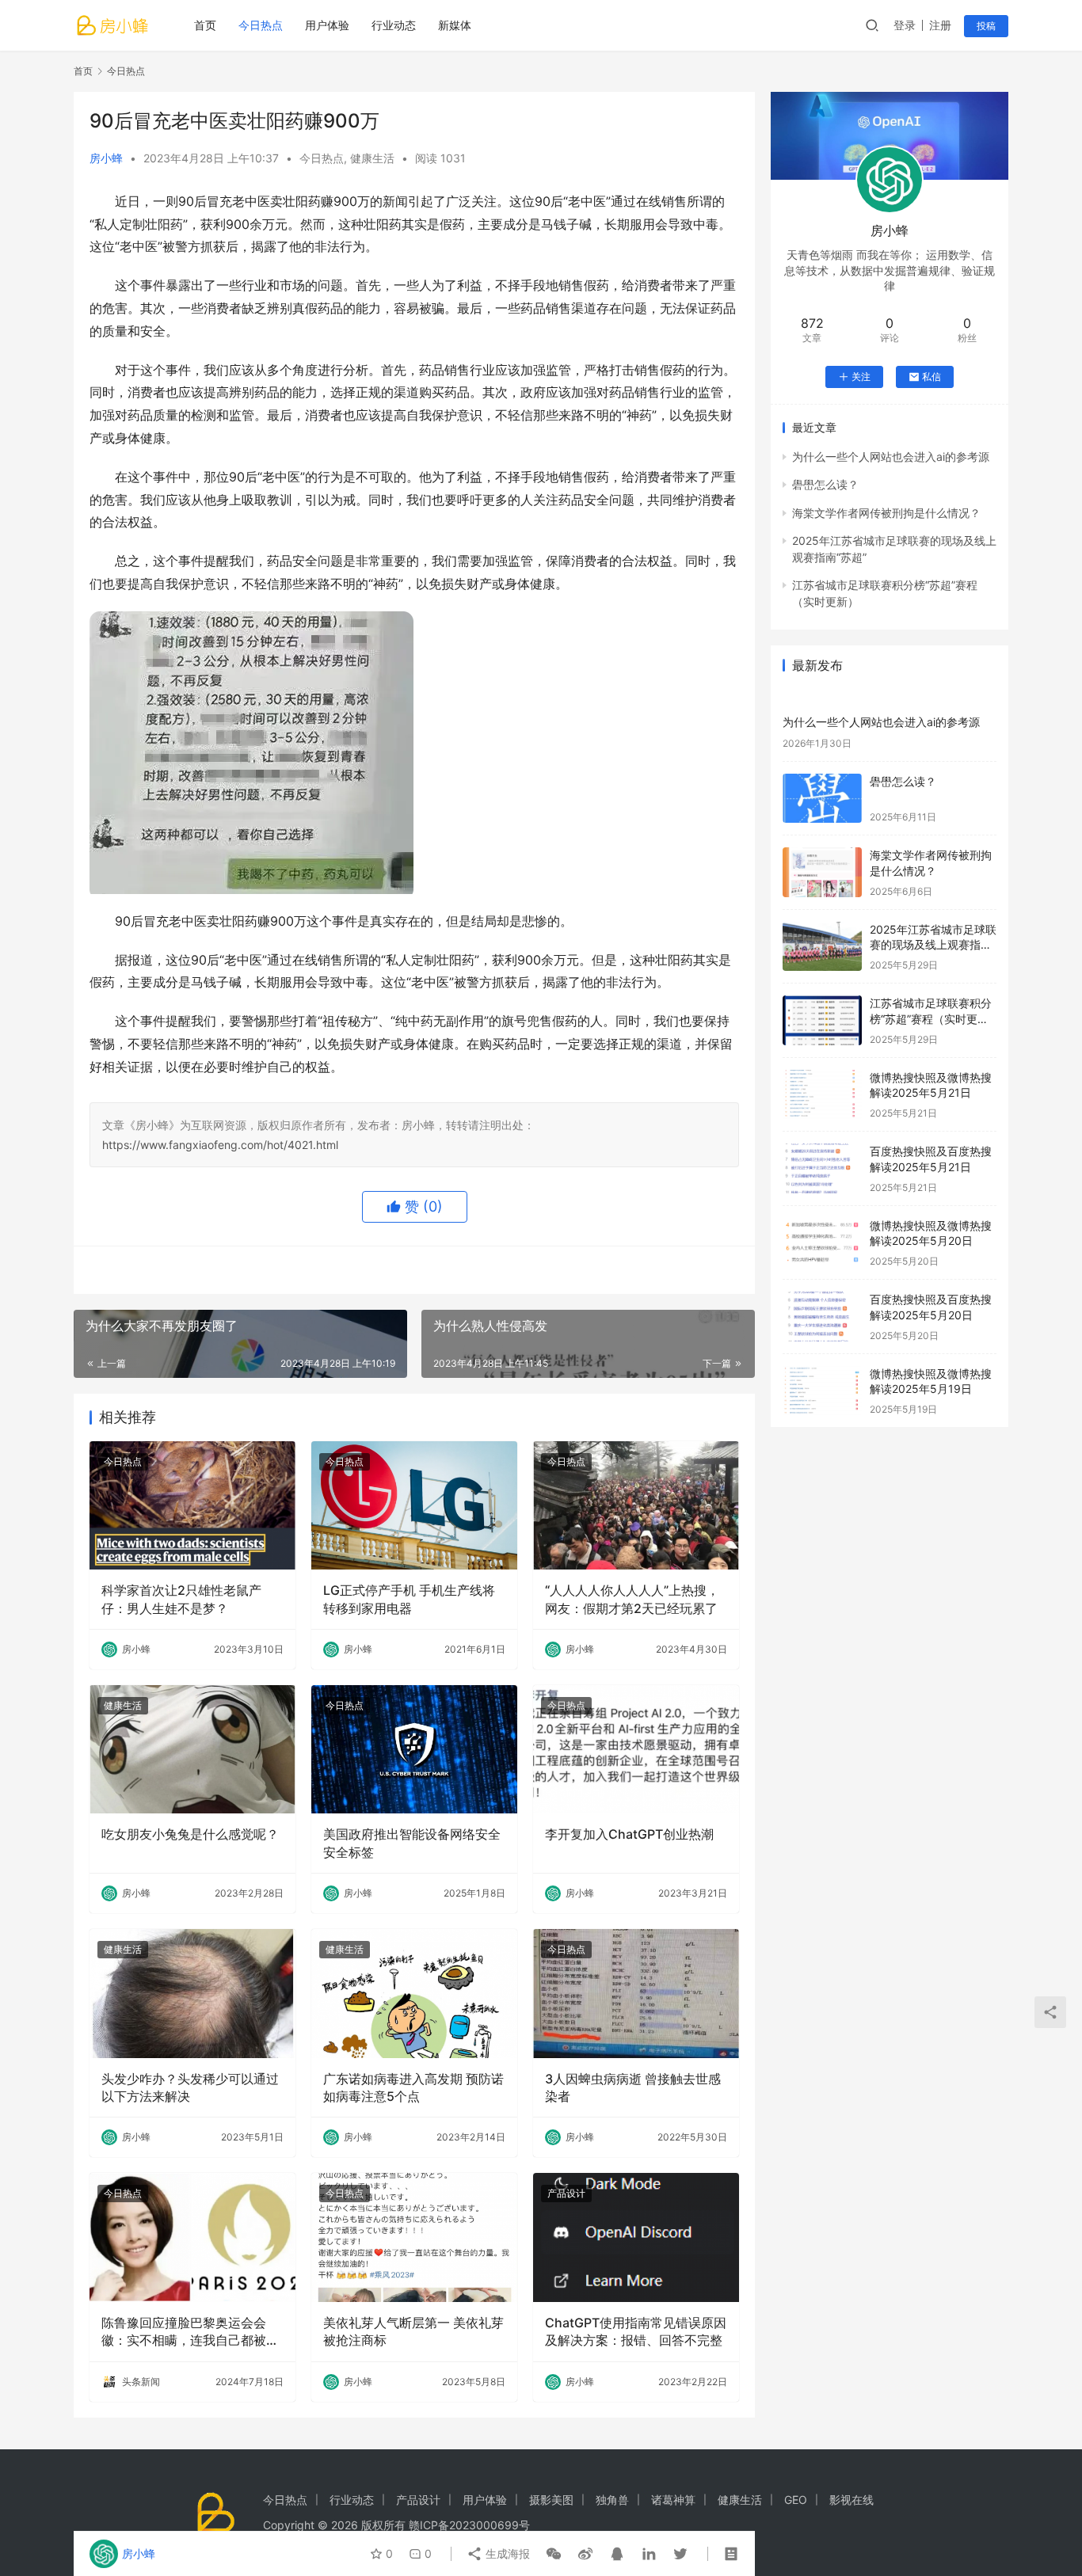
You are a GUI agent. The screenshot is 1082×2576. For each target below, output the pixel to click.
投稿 (986, 26)
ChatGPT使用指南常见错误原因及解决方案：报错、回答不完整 (636, 2331)
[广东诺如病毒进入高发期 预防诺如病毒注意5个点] (414, 1993)
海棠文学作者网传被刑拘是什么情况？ (886, 513)
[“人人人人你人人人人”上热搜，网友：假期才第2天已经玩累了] (636, 1505)
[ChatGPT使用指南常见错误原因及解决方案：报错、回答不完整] (636, 2237)
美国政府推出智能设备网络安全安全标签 (412, 1843)
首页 (205, 25)
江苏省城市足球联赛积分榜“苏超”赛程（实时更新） (931, 1018)
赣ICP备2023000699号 (469, 2525)
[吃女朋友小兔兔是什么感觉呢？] (192, 1749)
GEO (796, 2500)
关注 (861, 377)
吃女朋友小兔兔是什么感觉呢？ (190, 1834)
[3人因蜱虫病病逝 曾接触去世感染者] (636, 1993)
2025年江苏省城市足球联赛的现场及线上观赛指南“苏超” (933, 945)
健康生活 (372, 158)
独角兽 (612, 2500)
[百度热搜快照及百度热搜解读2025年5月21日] (822, 1168)
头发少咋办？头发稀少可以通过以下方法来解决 (190, 2087)
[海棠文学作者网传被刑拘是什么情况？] (822, 872)
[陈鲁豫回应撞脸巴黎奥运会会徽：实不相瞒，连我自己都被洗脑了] (192, 2237)
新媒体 (455, 25)
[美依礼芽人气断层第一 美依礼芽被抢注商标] (414, 2237)
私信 (932, 377)
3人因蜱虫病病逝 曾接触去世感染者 (633, 2087)
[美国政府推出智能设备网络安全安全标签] (414, 1749)
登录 (905, 25)
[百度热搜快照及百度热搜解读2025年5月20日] (822, 1317)
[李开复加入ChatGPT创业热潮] (636, 1749)
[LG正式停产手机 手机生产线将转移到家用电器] (414, 1505)
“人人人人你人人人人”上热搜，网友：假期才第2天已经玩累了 (632, 1599)
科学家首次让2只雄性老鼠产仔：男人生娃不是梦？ (181, 1599)
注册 (940, 25)
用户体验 (327, 25)
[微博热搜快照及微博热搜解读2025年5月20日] (822, 1243)
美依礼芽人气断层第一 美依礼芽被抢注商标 (413, 2331)
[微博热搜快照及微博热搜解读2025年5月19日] (822, 1391)
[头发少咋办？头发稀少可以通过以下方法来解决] (192, 1993)
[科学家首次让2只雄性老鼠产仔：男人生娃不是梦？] (192, 1505)
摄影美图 (551, 2500)
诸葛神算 (673, 2500)
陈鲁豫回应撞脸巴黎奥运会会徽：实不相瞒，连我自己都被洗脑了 (190, 2332)
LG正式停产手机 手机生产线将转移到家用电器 (409, 1599)
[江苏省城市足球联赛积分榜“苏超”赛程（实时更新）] (822, 1020)
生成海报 (506, 2553)
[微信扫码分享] (554, 2554)
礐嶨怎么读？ (825, 484)
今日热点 (261, 25)
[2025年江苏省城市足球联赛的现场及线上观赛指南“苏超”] (822, 947)
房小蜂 (106, 158)
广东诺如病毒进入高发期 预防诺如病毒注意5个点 (413, 2087)
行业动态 (394, 25)
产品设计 (566, 2193)
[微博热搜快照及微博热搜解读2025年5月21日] (822, 1095)
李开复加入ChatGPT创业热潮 (629, 1834)
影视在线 (852, 2500)
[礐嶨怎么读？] (822, 799)
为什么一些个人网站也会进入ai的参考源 (891, 457)
